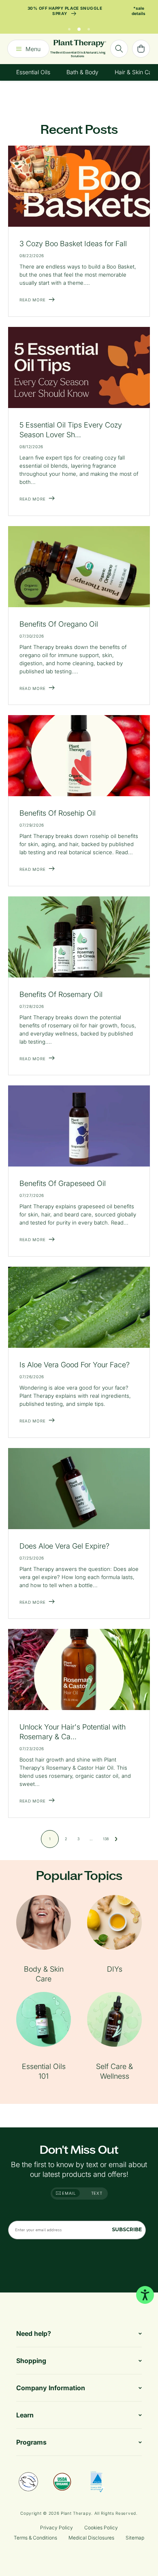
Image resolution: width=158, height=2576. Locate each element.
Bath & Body (82, 72)
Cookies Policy (101, 2528)
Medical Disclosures (91, 2538)
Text (97, 2193)
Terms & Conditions (35, 2538)
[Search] (119, 49)
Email (68, 2193)
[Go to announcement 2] (79, 27)
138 (106, 1839)
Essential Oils (33, 72)
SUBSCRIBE (127, 2229)
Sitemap (135, 2538)
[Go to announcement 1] (69, 27)
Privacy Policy (57, 2528)
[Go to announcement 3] (89, 27)
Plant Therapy (76, 2513)
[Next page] (116, 1839)
